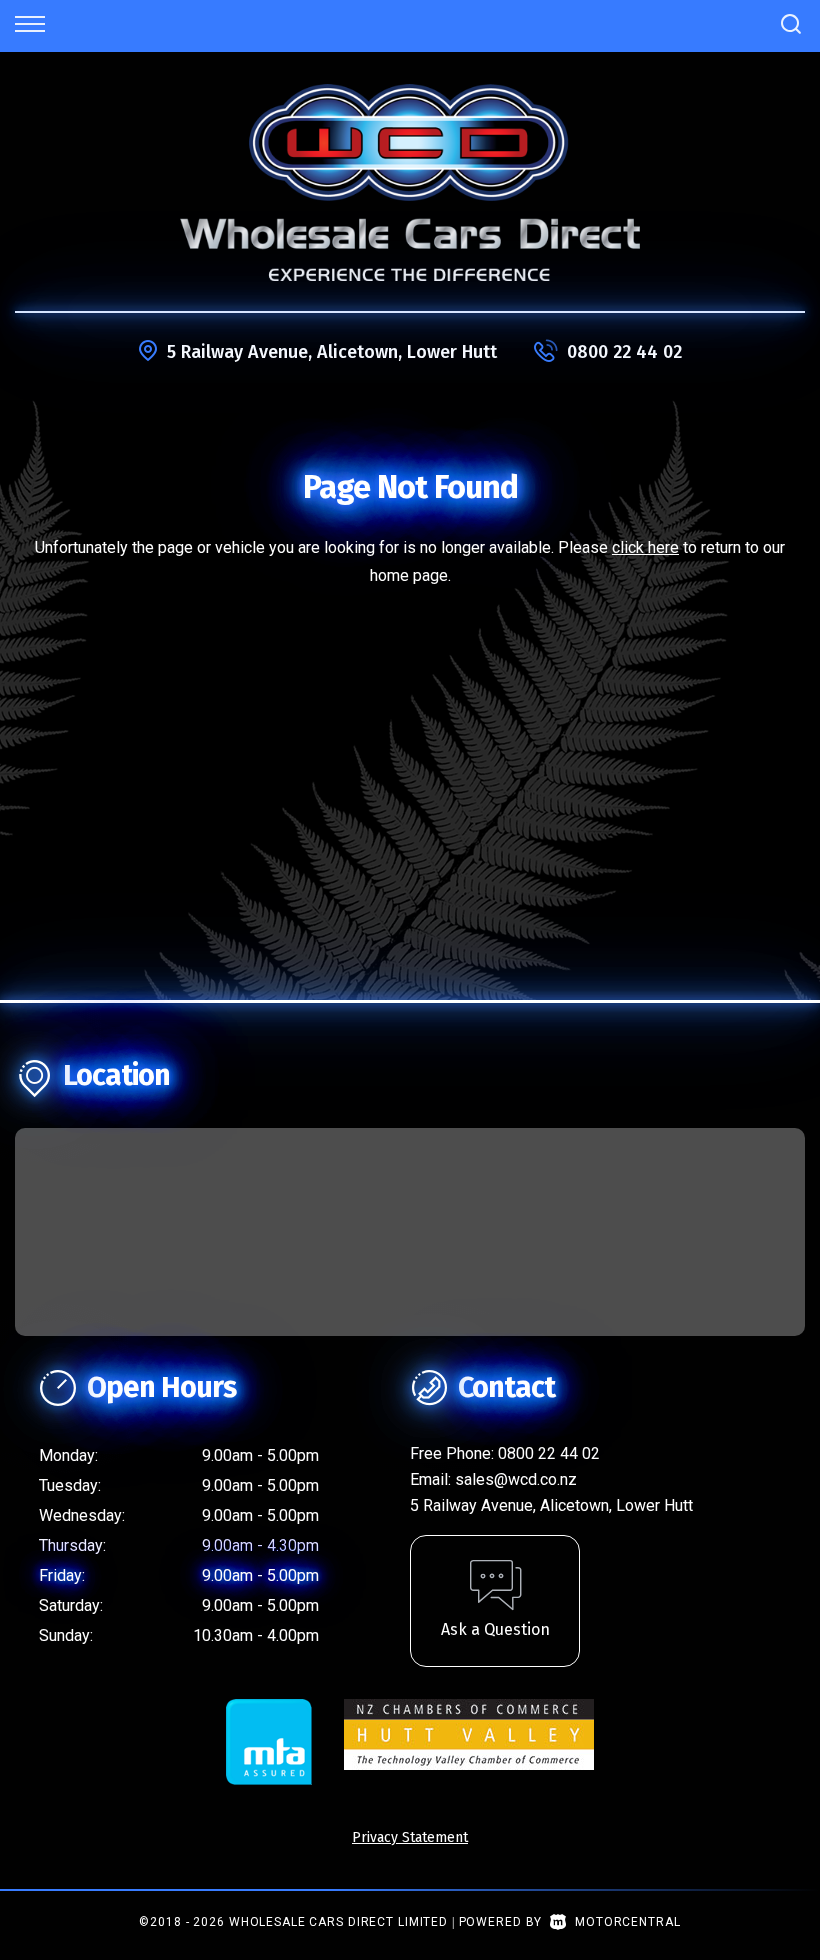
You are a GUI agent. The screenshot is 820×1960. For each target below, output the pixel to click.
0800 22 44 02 (624, 352)
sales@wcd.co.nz (516, 1479)
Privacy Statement (410, 1837)
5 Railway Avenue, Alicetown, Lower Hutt (332, 352)
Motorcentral (627, 1922)
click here (645, 547)
